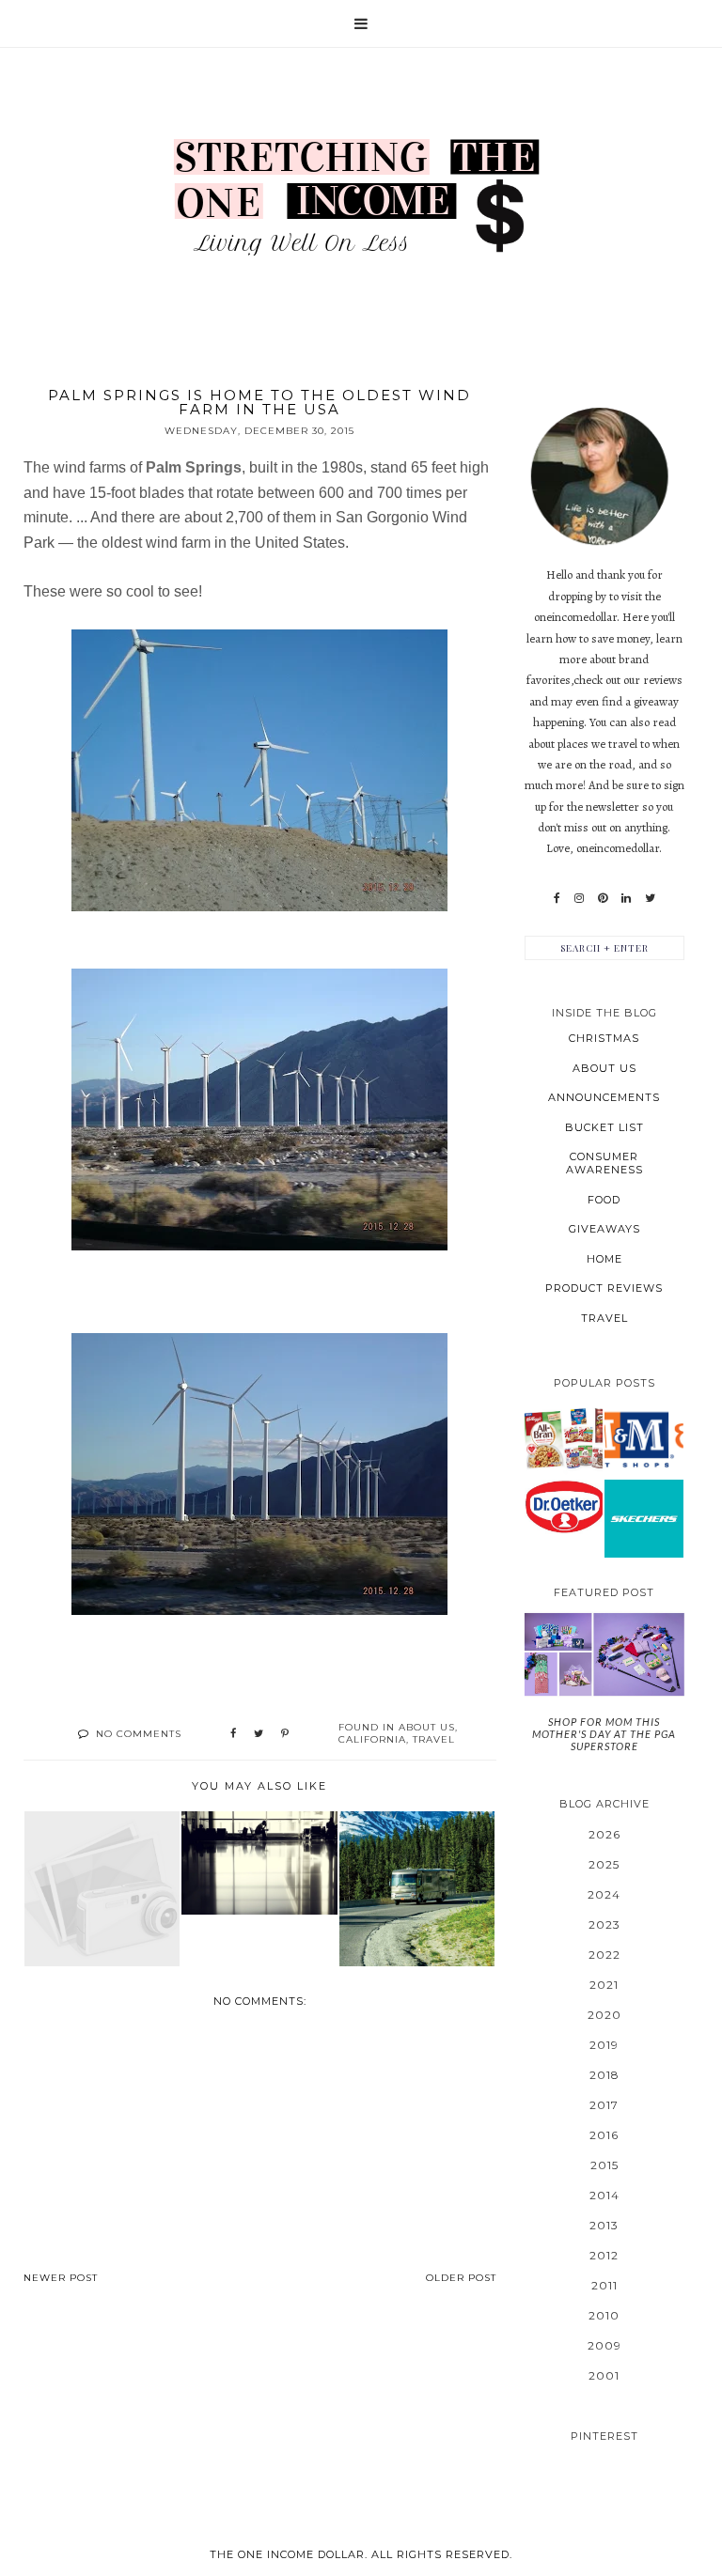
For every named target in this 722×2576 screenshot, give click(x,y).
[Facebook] (557, 898)
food (604, 1200)
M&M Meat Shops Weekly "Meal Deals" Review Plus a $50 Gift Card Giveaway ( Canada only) (644, 1438)
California (372, 1739)
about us (427, 1727)
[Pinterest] (603, 898)
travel (434, 1739)
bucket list (604, 1127)
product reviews (604, 1288)
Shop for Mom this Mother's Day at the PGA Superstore (604, 1734)
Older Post (461, 2278)
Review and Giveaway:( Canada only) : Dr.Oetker (563, 1505)
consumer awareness (604, 1163)
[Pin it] (285, 1734)
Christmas (604, 1038)
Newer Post (61, 2278)
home (604, 1259)
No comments (139, 1734)
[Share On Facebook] (233, 1734)
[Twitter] (650, 898)
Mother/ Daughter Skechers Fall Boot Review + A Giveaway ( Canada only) (644, 1518)
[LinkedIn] (626, 898)
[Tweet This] (259, 1734)
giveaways (604, 1229)
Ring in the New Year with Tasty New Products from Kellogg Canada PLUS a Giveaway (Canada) (563, 1437)
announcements (604, 1097)
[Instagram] (579, 898)
